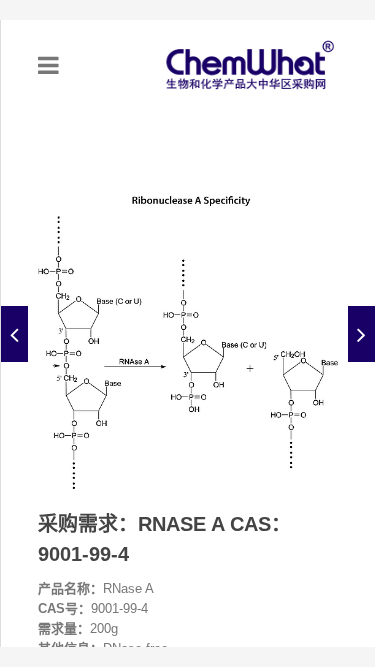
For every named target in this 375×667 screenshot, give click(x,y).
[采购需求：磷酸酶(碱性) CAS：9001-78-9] (361, 334)
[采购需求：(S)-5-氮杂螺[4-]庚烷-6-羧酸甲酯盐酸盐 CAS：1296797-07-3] (14, 334)
